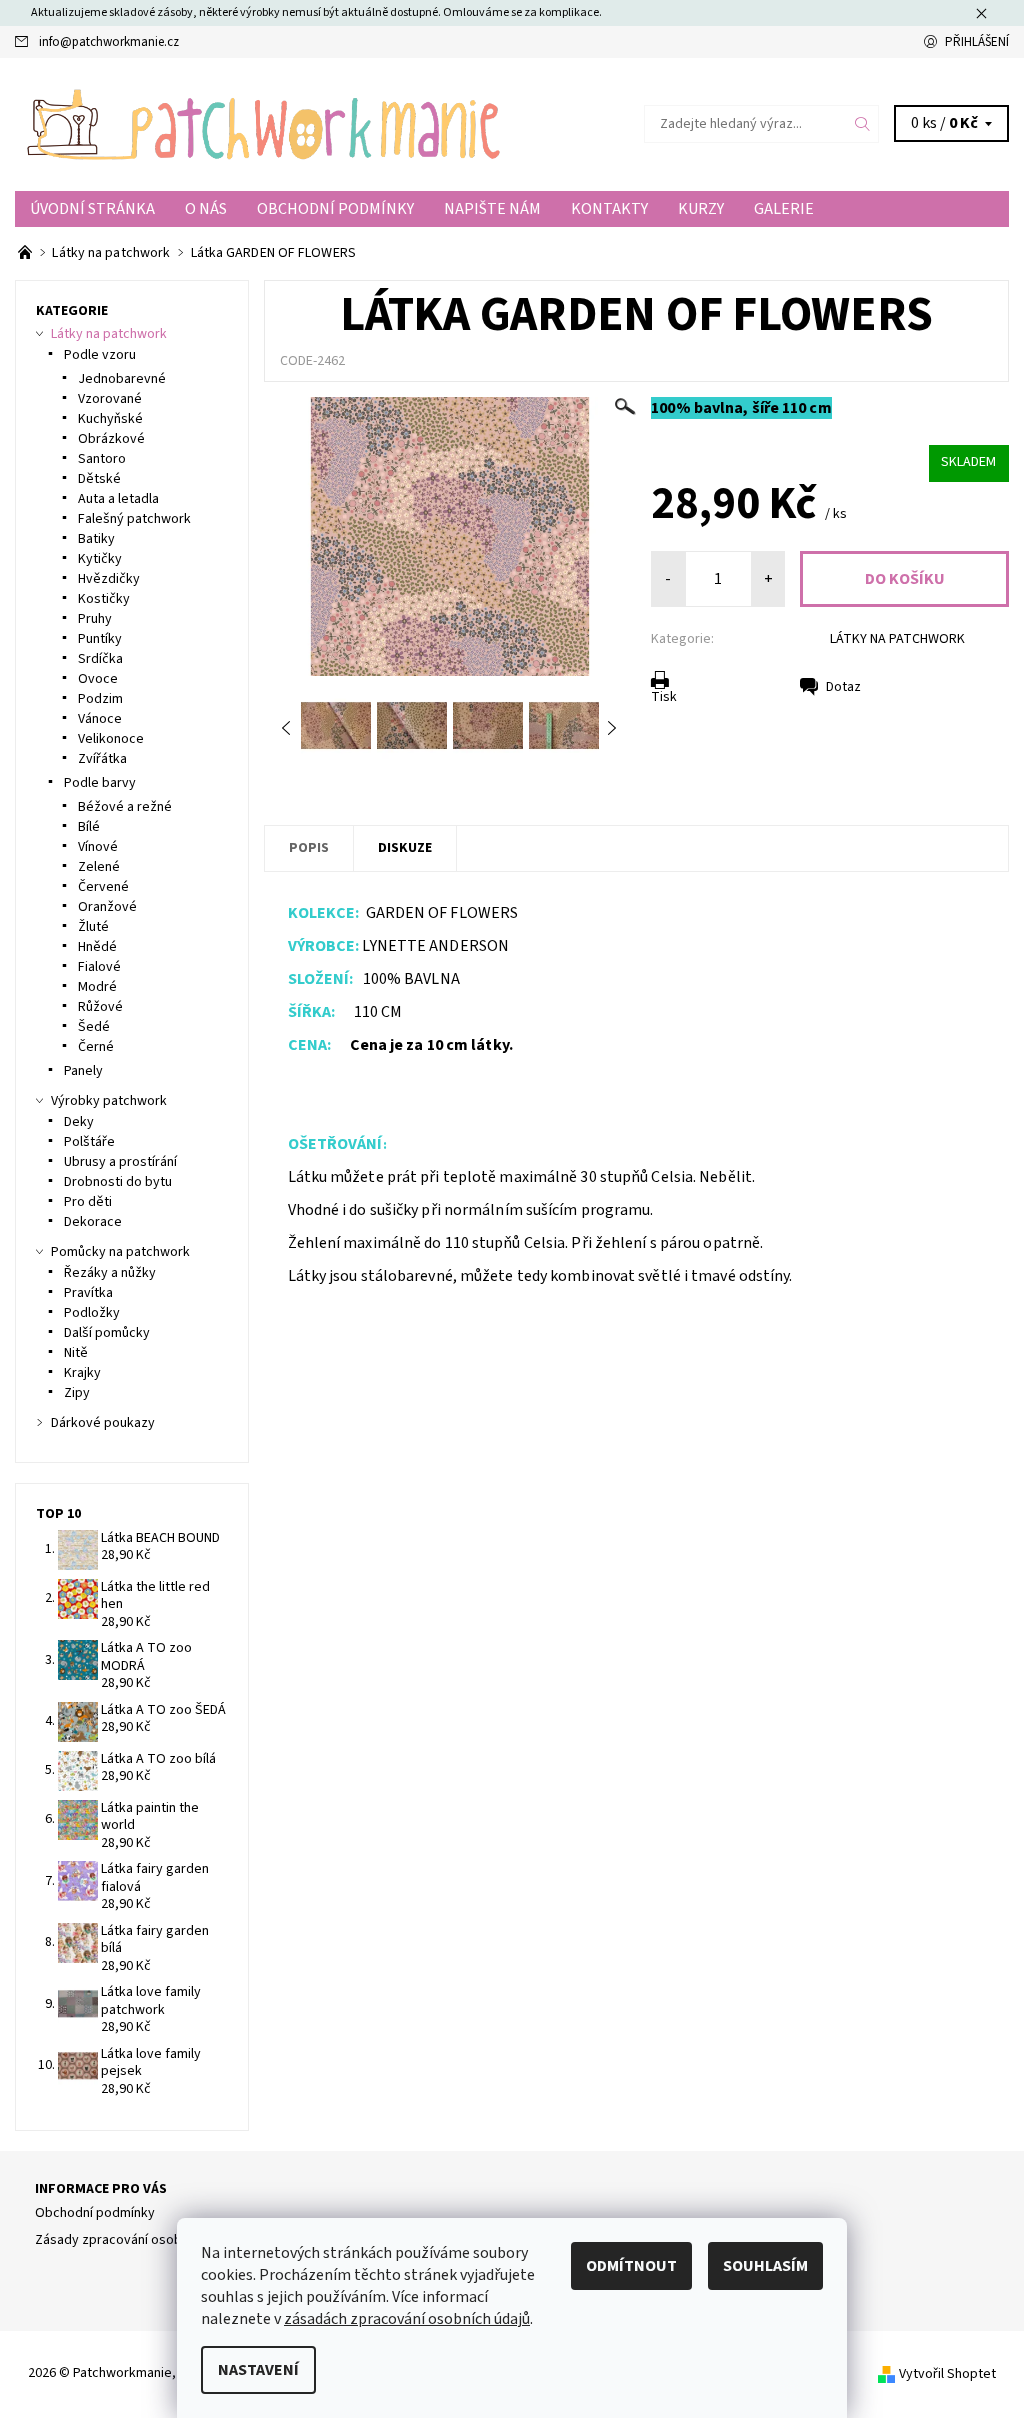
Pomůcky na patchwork (120, 1252)
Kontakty (609, 209)
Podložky (92, 1313)
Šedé (94, 1027)
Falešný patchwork (134, 519)
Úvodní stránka (92, 209)
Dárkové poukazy (103, 1423)
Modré (97, 987)
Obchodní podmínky (335, 209)
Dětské (99, 479)
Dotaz (843, 687)
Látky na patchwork (109, 334)
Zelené (99, 867)
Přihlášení (977, 42)
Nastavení (258, 2370)
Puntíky (100, 639)
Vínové (98, 847)
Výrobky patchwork (109, 1101)
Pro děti (88, 1202)
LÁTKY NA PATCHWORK (897, 639)
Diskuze (405, 848)
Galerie (784, 209)
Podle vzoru (100, 355)
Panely (83, 1071)
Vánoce (100, 719)
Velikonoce (111, 739)
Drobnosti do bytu (118, 1182)
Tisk (664, 697)
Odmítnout (631, 2266)
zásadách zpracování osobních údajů (407, 2319)
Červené (103, 887)
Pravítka (88, 1293)
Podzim (100, 699)
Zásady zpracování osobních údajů (138, 2240)
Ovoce (98, 679)
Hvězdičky (109, 579)
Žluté (93, 927)
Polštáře (89, 1142)
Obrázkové (111, 439)
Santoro (102, 459)
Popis (309, 848)
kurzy (701, 209)
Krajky (82, 1373)
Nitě (76, 1353)
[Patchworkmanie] (263, 124)
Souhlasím (765, 2266)
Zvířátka (102, 759)
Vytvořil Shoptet (947, 2374)
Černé (96, 1047)
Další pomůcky (107, 1333)
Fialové (99, 967)
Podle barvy (100, 783)
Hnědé (97, 947)
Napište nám (492, 209)
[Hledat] (863, 124)
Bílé (89, 827)
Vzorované (110, 399)
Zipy (77, 1393)
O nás (206, 209)
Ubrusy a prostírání (120, 1162)
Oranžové (107, 907)
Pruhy (95, 619)
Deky (79, 1122)
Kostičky (104, 599)
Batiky (96, 539)
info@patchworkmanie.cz (109, 42)
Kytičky (100, 559)
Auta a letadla (118, 499)
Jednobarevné (122, 379)
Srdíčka (100, 659)
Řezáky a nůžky (110, 1273)
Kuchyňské (110, 419)
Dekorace (93, 1222)
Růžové (100, 1007)
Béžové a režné (125, 807)
